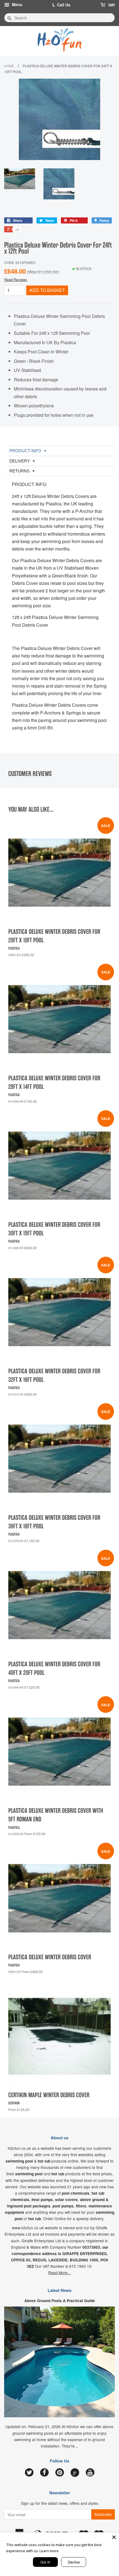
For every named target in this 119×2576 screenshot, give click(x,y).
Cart (111, 5)
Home (9, 66)
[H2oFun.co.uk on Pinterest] (60, 2473)
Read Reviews (16, 280)
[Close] (114, 2537)
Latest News (59, 2290)
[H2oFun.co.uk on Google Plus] (75, 2473)
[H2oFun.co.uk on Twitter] (29, 2473)
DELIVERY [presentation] (20, 461)
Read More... (59, 2272)
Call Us (64, 5)
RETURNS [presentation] (20, 471)
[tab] (61, 451)
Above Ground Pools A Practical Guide (60, 2301)
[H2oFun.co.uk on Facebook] (44, 2473)
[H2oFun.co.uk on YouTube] (90, 2473)
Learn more (49, 2551)
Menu (17, 4)
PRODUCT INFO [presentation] (25, 451)
